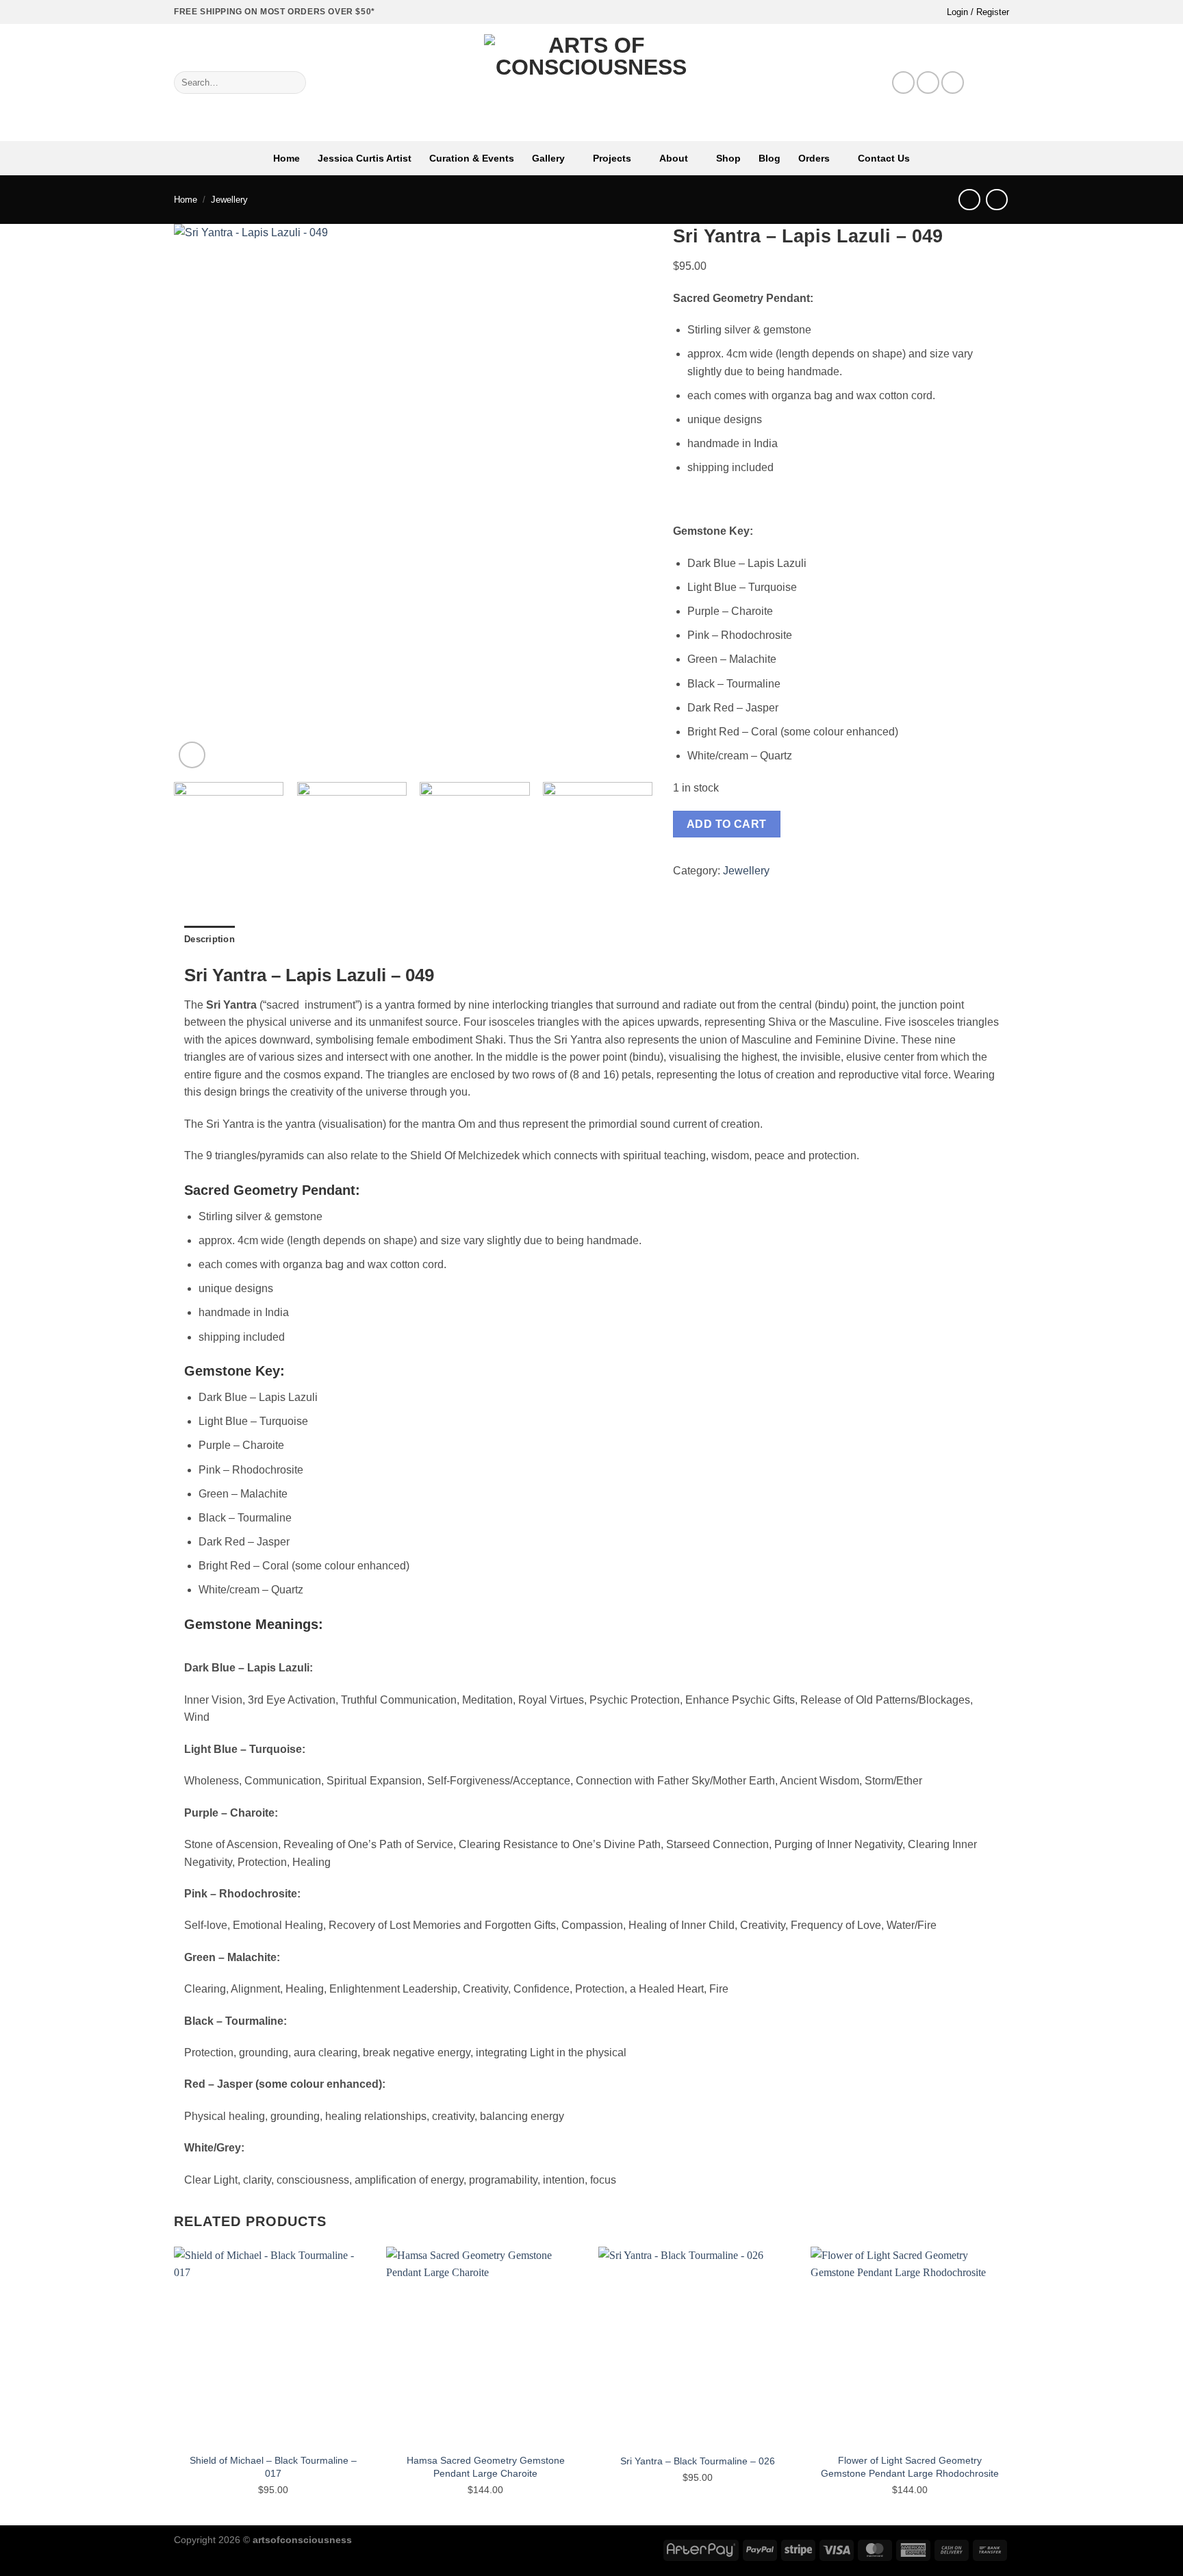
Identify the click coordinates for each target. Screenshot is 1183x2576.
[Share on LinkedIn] (765, 889)
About (674, 158)
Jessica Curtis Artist (365, 158)
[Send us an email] (953, 83)
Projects (612, 158)
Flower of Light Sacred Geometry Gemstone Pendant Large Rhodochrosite (910, 2467)
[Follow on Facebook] (903, 83)
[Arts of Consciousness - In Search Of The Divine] (592, 83)
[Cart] (1002, 83)
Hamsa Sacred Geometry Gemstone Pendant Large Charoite (486, 2467)
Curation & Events (472, 158)
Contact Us (884, 158)
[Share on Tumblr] (782, 889)
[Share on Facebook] (681, 889)
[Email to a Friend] (732, 889)
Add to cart (727, 824)
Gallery (548, 158)
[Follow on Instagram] (928, 83)
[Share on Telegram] (799, 889)
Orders (814, 158)
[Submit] (293, 83)
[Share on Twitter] (715, 889)
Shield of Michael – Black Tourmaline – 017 (273, 2467)
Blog (769, 158)
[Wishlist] (980, 83)
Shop (728, 158)
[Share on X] (698, 889)
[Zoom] (192, 755)
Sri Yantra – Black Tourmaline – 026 (698, 2461)
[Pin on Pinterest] (748, 889)
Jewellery (229, 200)
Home (287, 158)
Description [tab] (209, 939)
